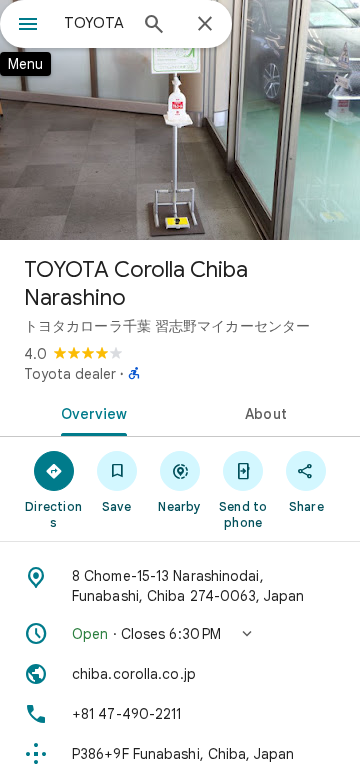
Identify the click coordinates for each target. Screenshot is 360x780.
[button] (180, 634)
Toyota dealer (70, 374)
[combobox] (95, 23)
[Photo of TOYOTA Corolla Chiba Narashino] (180, 120)
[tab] (90, 412)
